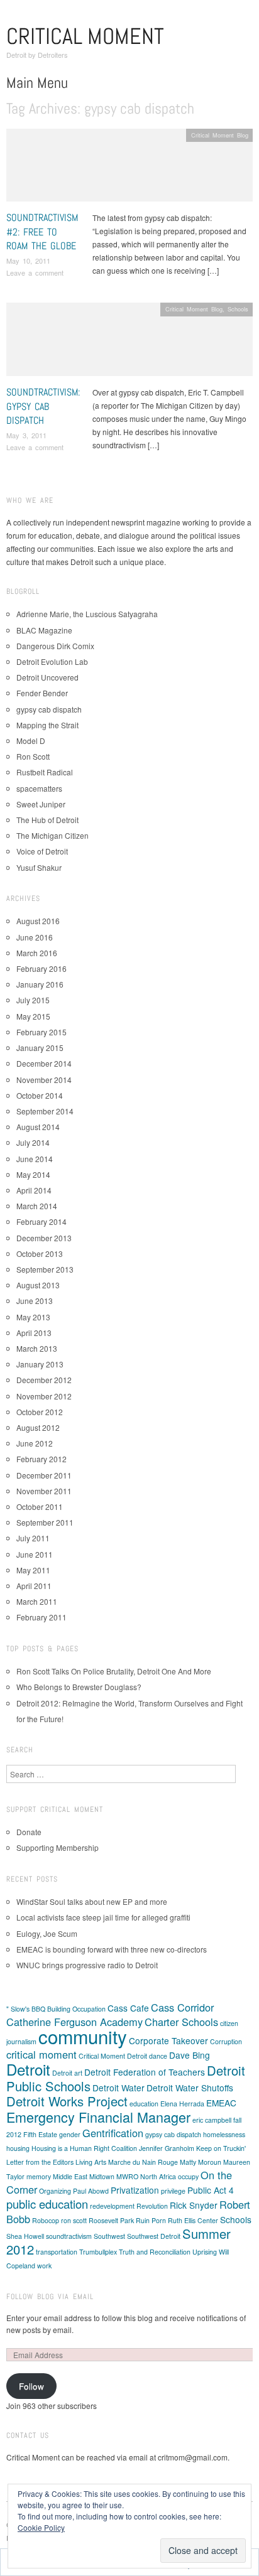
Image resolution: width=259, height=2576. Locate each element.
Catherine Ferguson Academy (74, 2022)
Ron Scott (33, 756)
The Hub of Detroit (47, 820)
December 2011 (44, 1475)
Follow (31, 2386)
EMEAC (221, 2103)
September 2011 (45, 1522)
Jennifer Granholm (167, 2148)
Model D (31, 741)
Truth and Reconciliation (155, 2252)
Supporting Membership (58, 1847)
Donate (29, 1832)
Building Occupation (76, 2009)
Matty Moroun (201, 2162)
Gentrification (113, 2133)
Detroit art (67, 2073)
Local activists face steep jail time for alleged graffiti (103, 1917)
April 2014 (34, 1190)
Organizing (55, 2191)
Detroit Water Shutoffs (190, 2088)
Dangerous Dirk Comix (55, 646)
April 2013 (34, 1333)
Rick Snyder (194, 2205)
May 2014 (33, 1174)
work (44, 2266)
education (144, 2104)
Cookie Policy (41, 2527)
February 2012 (41, 1459)
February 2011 (41, 1617)
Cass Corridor (182, 2007)
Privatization (135, 2190)
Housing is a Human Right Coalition (84, 2148)
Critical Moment (85, 36)
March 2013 (37, 1348)
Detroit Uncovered (47, 677)
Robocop (46, 2220)
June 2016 (35, 937)
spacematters (39, 788)
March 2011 (37, 1601)
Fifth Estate (40, 2134)
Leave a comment (35, 272)
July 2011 (33, 1538)
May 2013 (33, 1317)
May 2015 (33, 1016)
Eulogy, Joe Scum (47, 1933)
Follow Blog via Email (50, 2297)
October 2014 (40, 1095)
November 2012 (44, 1396)
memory (39, 2176)
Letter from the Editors (40, 2162)
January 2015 (40, 1048)
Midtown (102, 2176)
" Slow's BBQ (26, 2009)
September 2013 (45, 1269)
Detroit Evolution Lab (52, 661)
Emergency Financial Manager (98, 2117)
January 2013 (40, 1364)
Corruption (226, 2041)
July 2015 (33, 1000)
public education (47, 2204)
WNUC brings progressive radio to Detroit (87, 1965)
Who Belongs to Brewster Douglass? (79, 1687)
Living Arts (91, 2162)
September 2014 (45, 1111)
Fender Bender (42, 693)
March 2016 (37, 953)
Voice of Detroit (42, 851)
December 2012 (44, 1380)
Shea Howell (25, 2236)
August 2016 (38, 921)
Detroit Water (118, 2088)
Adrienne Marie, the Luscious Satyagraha (87, 614)
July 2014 (33, 1142)
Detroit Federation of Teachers (145, 2072)
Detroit (28, 2069)
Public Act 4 (211, 2190)
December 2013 (44, 1238)
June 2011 (35, 1554)
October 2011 (40, 1506)
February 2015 (41, 1032)
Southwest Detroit (154, 2236)
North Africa (158, 2176)
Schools (238, 309)
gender (70, 2134)
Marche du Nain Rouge (143, 2162)
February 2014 (41, 1221)
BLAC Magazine (44, 630)
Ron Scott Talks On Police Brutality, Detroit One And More (114, 1671)
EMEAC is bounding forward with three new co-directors (112, 1949)
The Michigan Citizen (52, 835)
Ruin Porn (151, 2220)
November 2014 (44, 1080)
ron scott (74, 2220)
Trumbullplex (98, 2252)
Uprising (205, 2252)
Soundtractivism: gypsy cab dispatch (43, 406)
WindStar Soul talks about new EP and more (92, 1901)
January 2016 (40, 984)
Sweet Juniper (41, 804)
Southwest (109, 2236)
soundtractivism (69, 2236)
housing (18, 2148)
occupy (188, 2176)
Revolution (152, 2206)
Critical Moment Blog (220, 135)
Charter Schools (181, 2022)
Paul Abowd (91, 2191)
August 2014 (38, 1127)
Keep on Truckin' (221, 2148)
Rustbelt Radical (45, 772)
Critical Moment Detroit (113, 2056)
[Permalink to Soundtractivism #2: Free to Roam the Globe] (129, 169)
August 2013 (38, 1285)
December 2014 (44, 1063)
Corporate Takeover (168, 2040)
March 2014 (37, 1206)
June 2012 (35, 1443)
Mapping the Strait (47, 725)
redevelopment (112, 2206)
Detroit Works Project (67, 2101)
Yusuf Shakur (39, 867)
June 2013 (35, 1301)
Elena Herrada (182, 2104)
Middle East (70, 2176)
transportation (57, 2252)
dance (158, 2056)
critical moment (41, 2054)
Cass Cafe (128, 2008)
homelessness (224, 2134)
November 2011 (44, 1491)
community (83, 2036)
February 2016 (41, 968)
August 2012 (38, 1427)
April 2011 (34, 1586)
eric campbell (212, 2120)
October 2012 (40, 1412)
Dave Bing (190, 2055)
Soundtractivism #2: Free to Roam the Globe (42, 232)
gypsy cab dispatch (49, 709)
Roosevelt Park (111, 2220)
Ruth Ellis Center (193, 2220)
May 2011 (33, 1570)
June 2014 (35, 1159)
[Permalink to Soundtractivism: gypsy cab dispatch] (129, 343)
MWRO (127, 2176)
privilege (173, 2191)
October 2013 (40, 1253)
